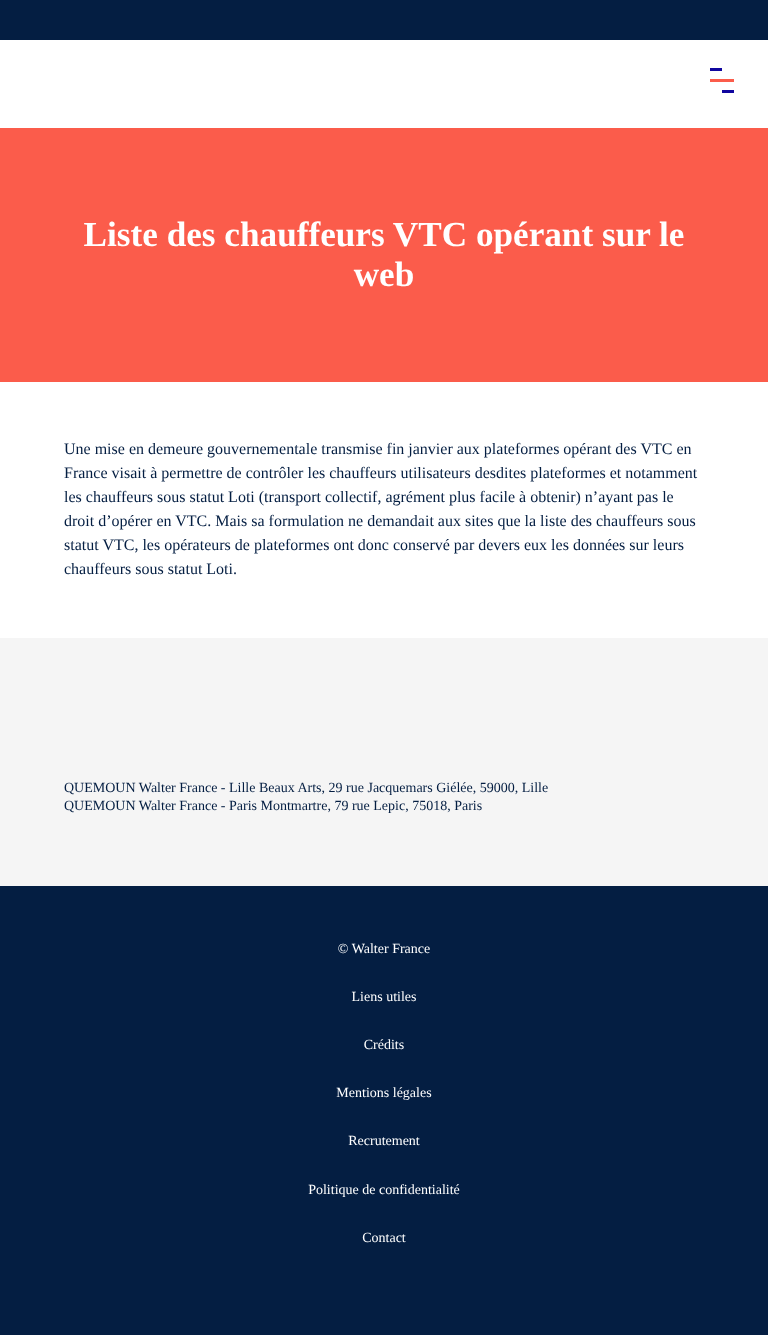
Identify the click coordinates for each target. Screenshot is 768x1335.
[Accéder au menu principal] (722, 80)
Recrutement (384, 1141)
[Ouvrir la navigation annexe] (32, 20)
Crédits (384, 1045)
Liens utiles (384, 997)
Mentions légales (383, 1093)
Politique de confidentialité (384, 1190)
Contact (384, 1238)
